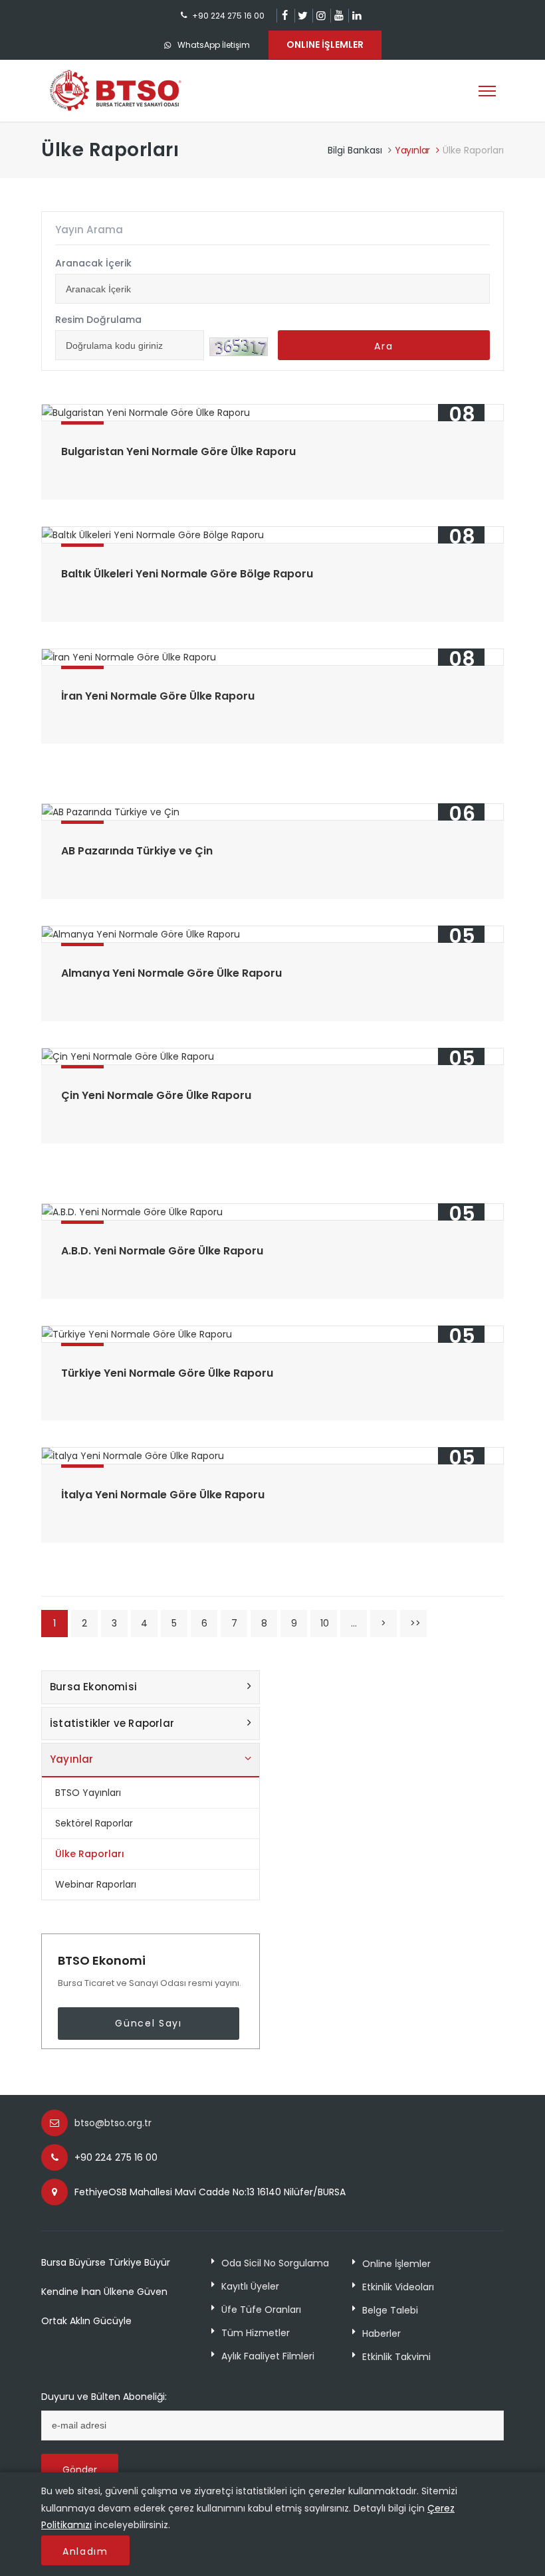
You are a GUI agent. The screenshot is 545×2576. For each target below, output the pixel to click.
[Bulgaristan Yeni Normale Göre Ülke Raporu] (272, 413)
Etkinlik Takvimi (396, 2357)
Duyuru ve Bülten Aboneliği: (104, 2397)
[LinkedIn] (357, 16)
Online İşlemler (396, 2264)
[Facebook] (285, 16)
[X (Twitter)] (303, 16)
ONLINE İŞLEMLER (325, 45)
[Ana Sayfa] (116, 90)
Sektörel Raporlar (94, 1823)
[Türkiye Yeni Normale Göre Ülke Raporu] (272, 1334)
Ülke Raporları (90, 1854)
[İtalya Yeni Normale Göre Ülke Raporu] (272, 1456)
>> (415, 1623)
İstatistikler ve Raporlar (112, 1723)
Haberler (381, 2333)
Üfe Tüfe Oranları (261, 2310)
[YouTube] (339, 16)
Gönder (80, 2470)
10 (325, 1623)
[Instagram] (321, 16)
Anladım (85, 2551)
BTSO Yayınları (88, 1793)
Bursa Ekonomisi (93, 1687)
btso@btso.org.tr (113, 2123)
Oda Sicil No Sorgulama (275, 2263)
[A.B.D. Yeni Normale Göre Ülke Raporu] (272, 1212)
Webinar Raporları (96, 1884)
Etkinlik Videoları (398, 2287)
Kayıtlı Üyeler (250, 2286)
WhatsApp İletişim (214, 45)
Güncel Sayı (149, 2023)
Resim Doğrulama (98, 320)
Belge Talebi (390, 2310)
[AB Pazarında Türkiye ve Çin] (272, 812)
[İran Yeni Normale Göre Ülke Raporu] (272, 657)
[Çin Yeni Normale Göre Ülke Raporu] (272, 1056)
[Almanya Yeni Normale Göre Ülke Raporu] (272, 934)
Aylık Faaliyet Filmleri (268, 2356)
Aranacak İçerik (93, 263)
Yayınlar (412, 150)
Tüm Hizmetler (256, 2333)
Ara (383, 346)
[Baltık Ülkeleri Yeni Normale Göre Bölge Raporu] (272, 535)
